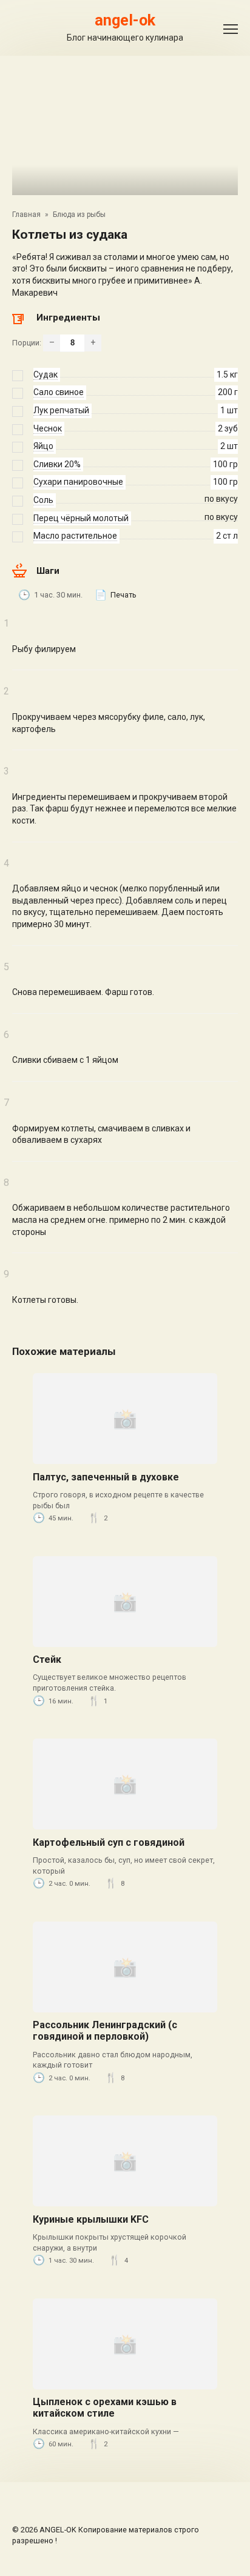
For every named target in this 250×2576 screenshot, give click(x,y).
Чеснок (48, 428)
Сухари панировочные (78, 482)
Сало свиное (59, 392)
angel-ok (125, 20)
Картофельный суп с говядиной (109, 1842)
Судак (46, 374)
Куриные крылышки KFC (91, 2219)
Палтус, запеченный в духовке (106, 1477)
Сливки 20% (57, 464)
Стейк (47, 1659)
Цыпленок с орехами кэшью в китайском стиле (105, 2408)
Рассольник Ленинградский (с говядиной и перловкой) (105, 2031)
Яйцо (43, 446)
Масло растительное (75, 536)
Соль (43, 500)
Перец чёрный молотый (81, 518)
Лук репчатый (61, 410)
